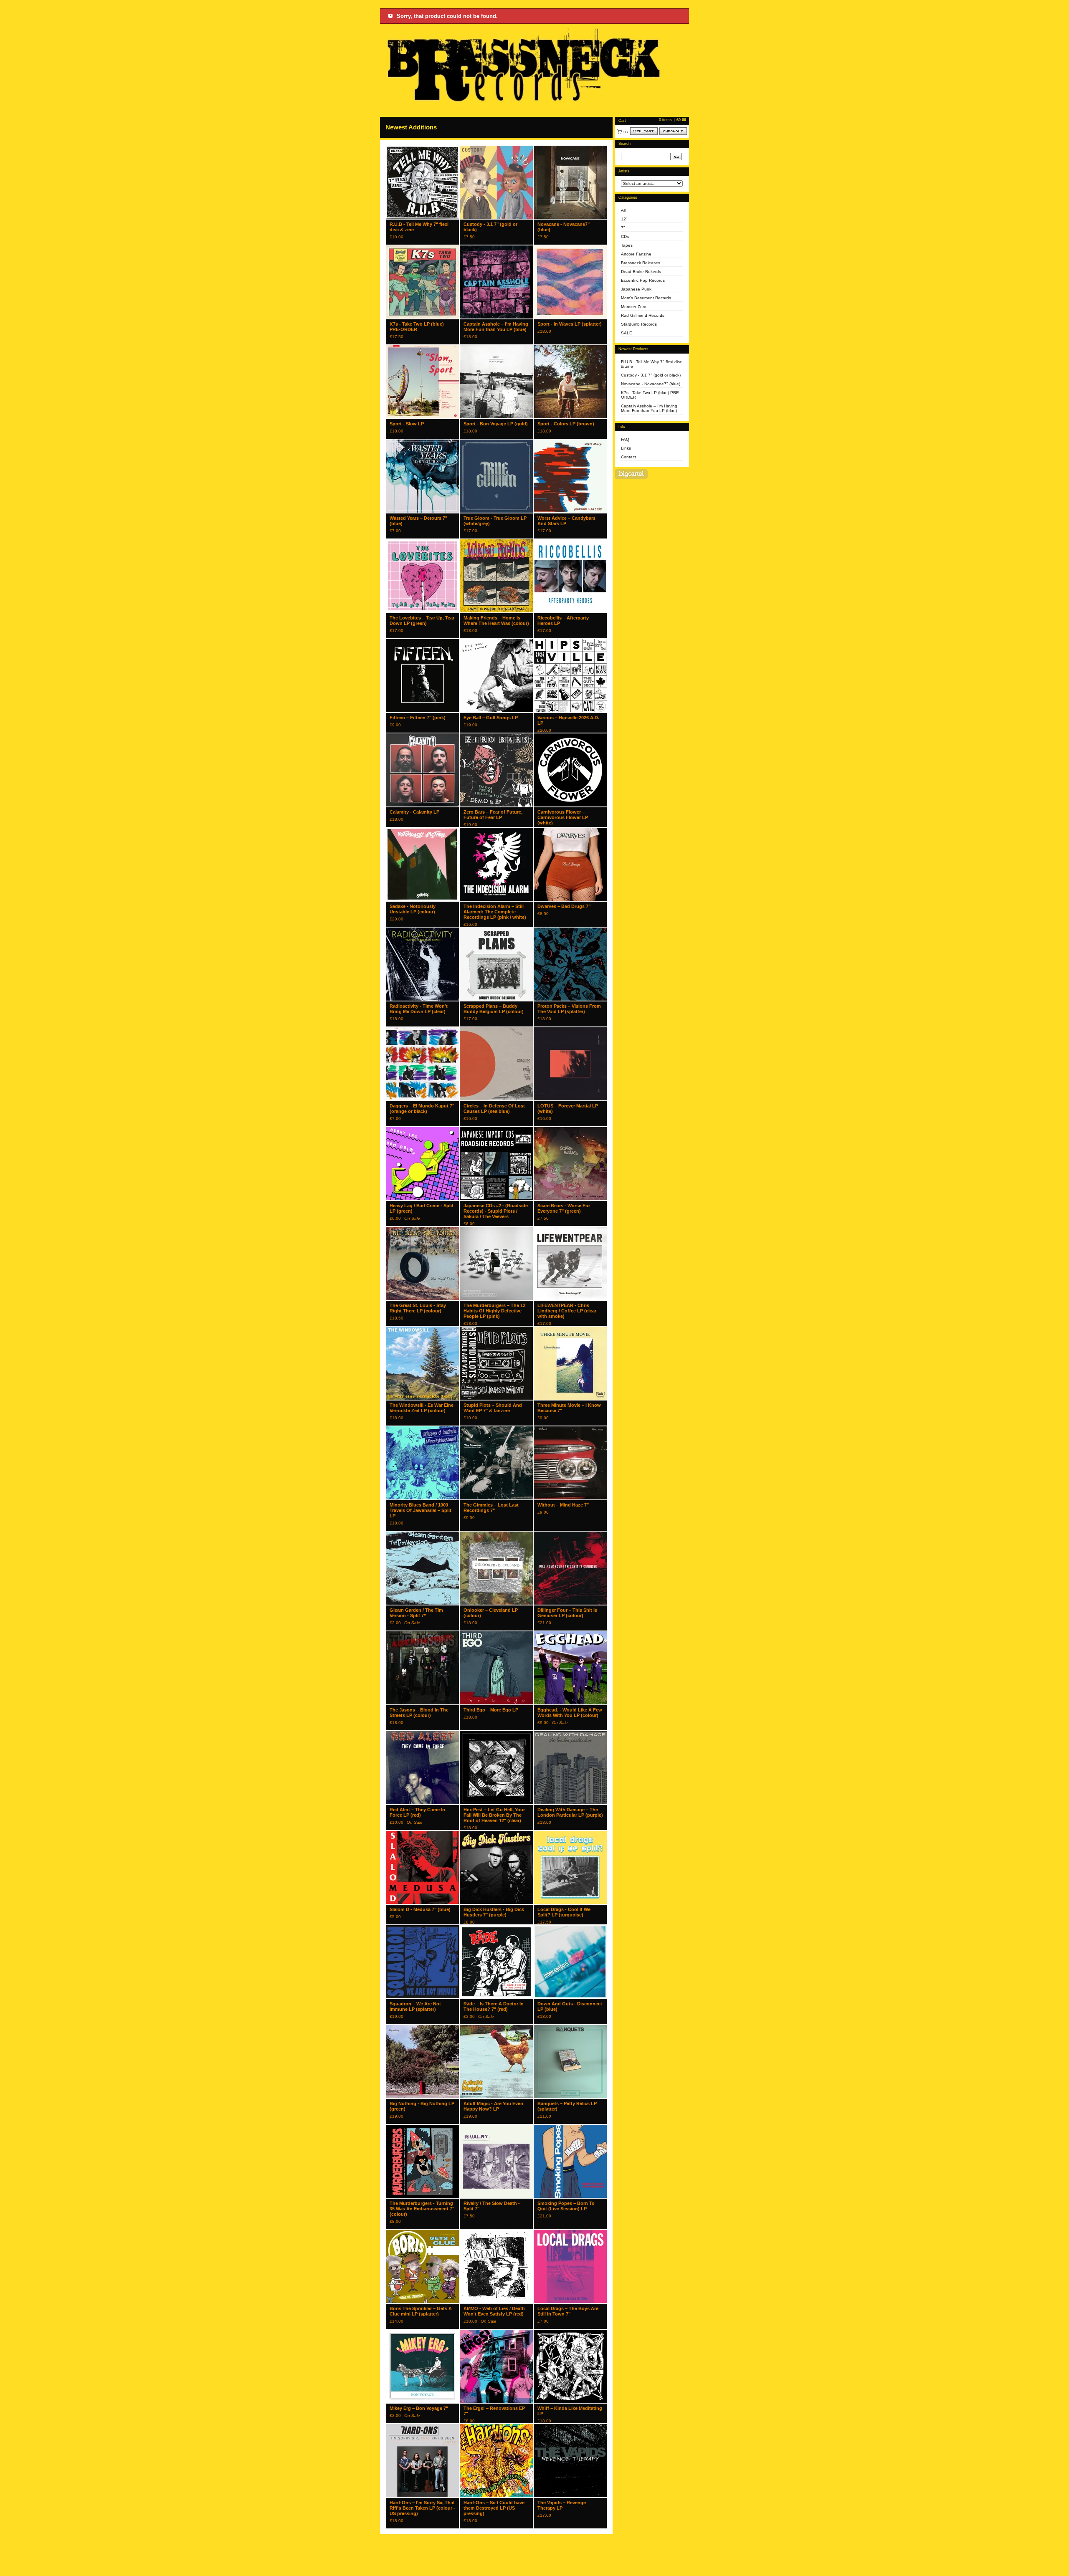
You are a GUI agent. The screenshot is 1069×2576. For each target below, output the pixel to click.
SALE (627, 333)
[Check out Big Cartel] (631, 474)
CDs (625, 236)
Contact (628, 457)
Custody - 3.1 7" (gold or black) (651, 375)
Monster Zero (634, 307)
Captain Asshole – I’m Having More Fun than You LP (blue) (649, 408)
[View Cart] (644, 131)
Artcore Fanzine (636, 254)
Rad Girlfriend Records (643, 315)
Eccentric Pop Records (643, 280)
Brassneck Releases (641, 263)
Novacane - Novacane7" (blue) (651, 384)
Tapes (627, 245)
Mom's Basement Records (646, 298)
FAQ (625, 439)
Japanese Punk (636, 289)
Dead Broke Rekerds (641, 272)
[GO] (677, 157)
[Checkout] (673, 131)
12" (624, 219)
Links (626, 448)
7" (623, 228)
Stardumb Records (639, 324)
